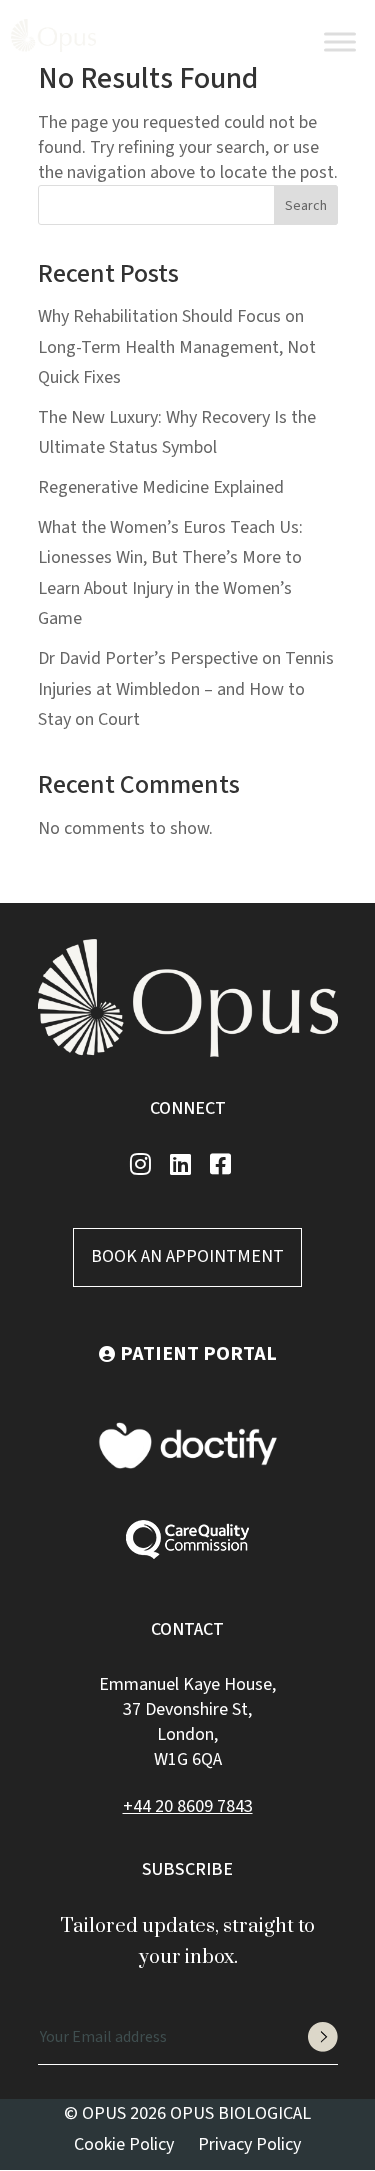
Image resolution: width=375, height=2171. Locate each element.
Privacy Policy (249, 2144)
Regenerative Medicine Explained (161, 487)
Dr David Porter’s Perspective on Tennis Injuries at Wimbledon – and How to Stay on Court (186, 689)
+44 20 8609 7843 (312, 53)
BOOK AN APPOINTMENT (187, 1256)
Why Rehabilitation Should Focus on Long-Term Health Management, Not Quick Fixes (177, 347)
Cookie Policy (124, 2144)
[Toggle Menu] (340, 41)
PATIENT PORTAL (198, 1354)
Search (306, 206)
